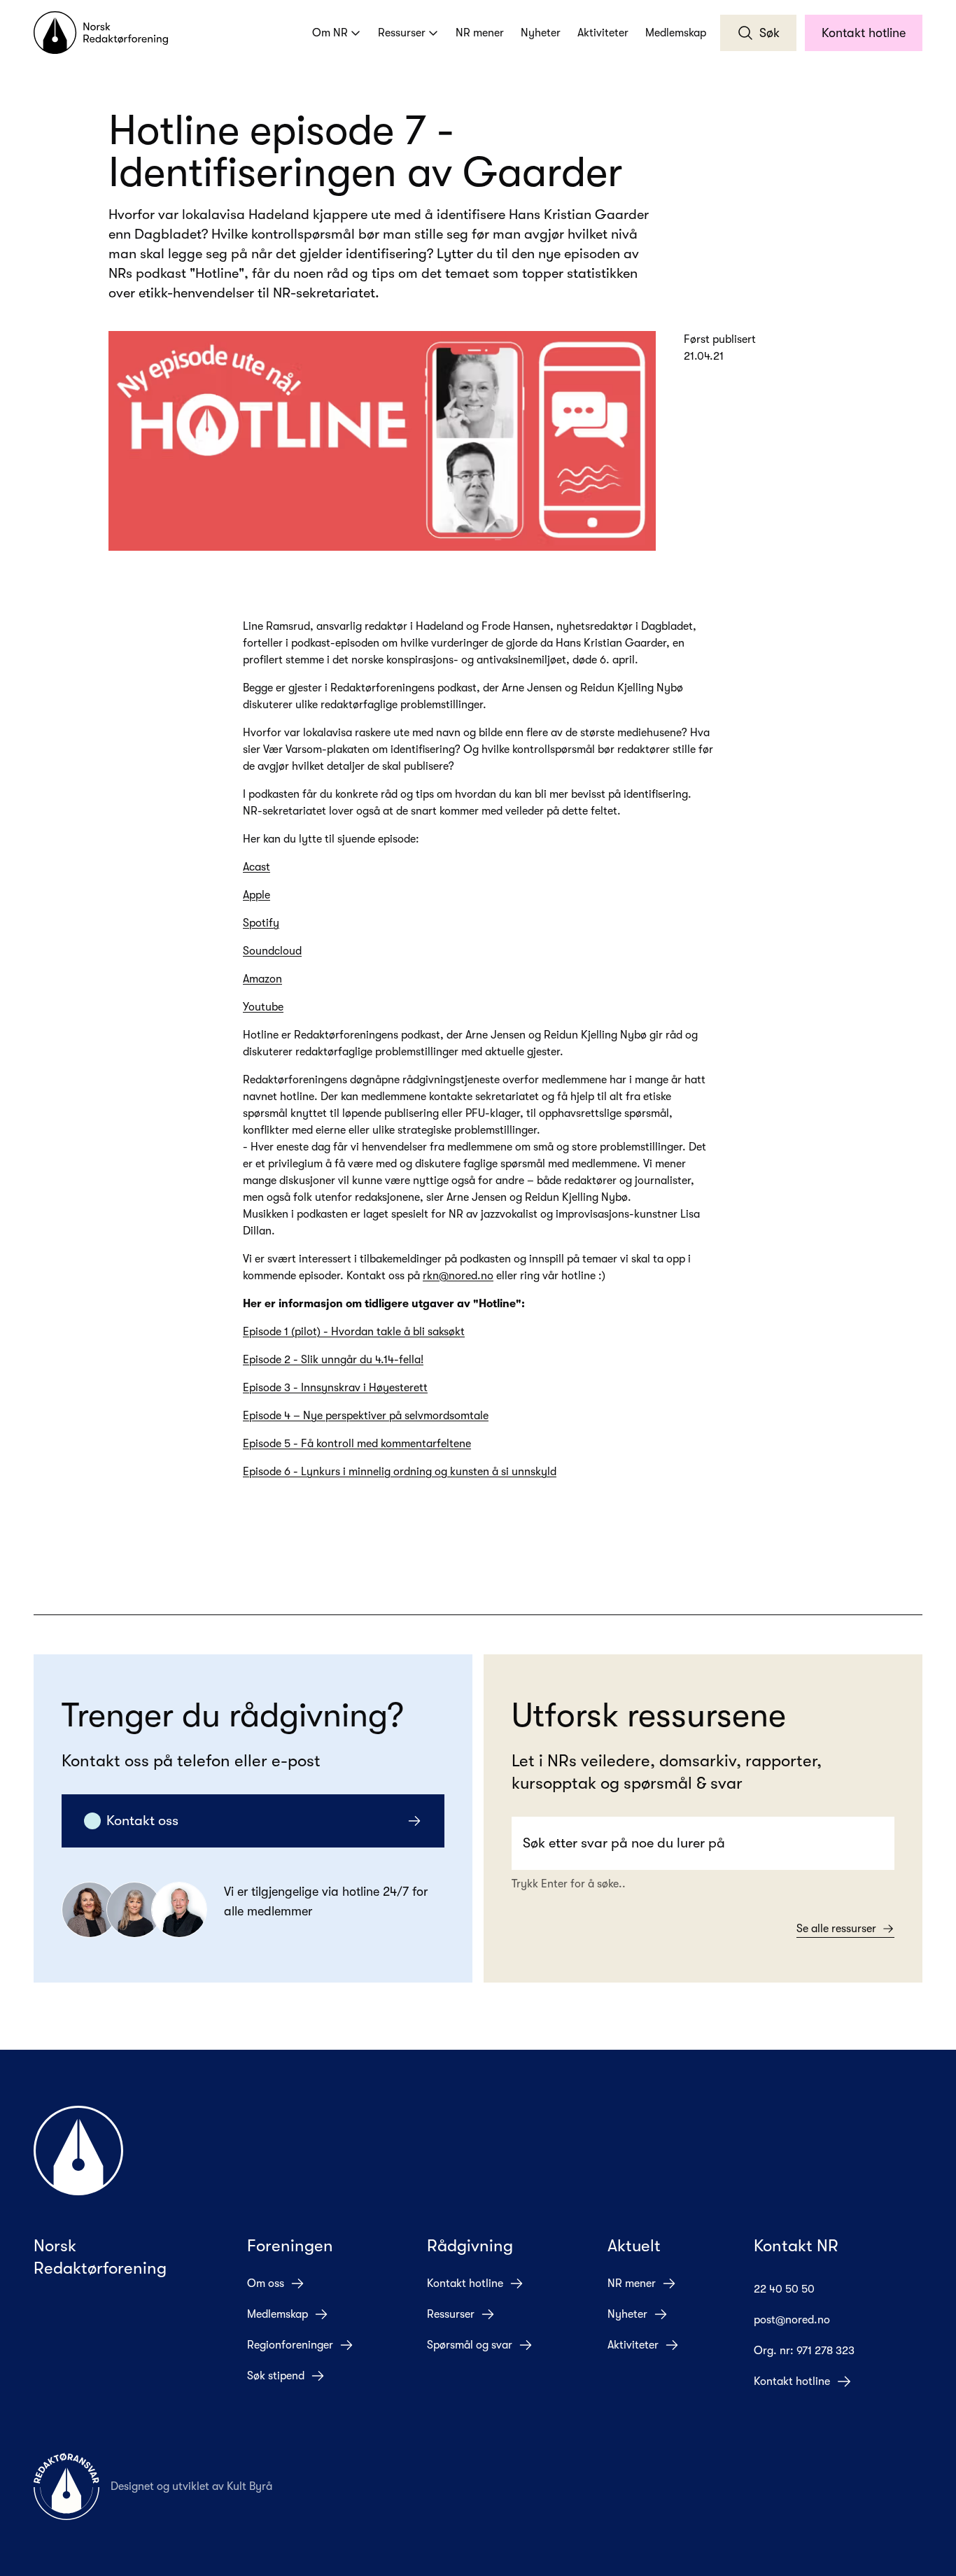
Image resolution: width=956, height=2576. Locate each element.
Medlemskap (676, 33)
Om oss (266, 2283)
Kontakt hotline (864, 33)
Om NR (330, 33)
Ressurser (402, 33)
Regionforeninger (290, 2345)
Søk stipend (276, 2376)
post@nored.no (792, 2320)
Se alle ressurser (836, 1929)
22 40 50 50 (784, 2289)
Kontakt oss (142, 1821)
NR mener (480, 33)
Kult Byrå (249, 2486)
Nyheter (541, 33)
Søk (769, 33)
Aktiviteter (603, 33)
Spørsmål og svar (470, 2345)
